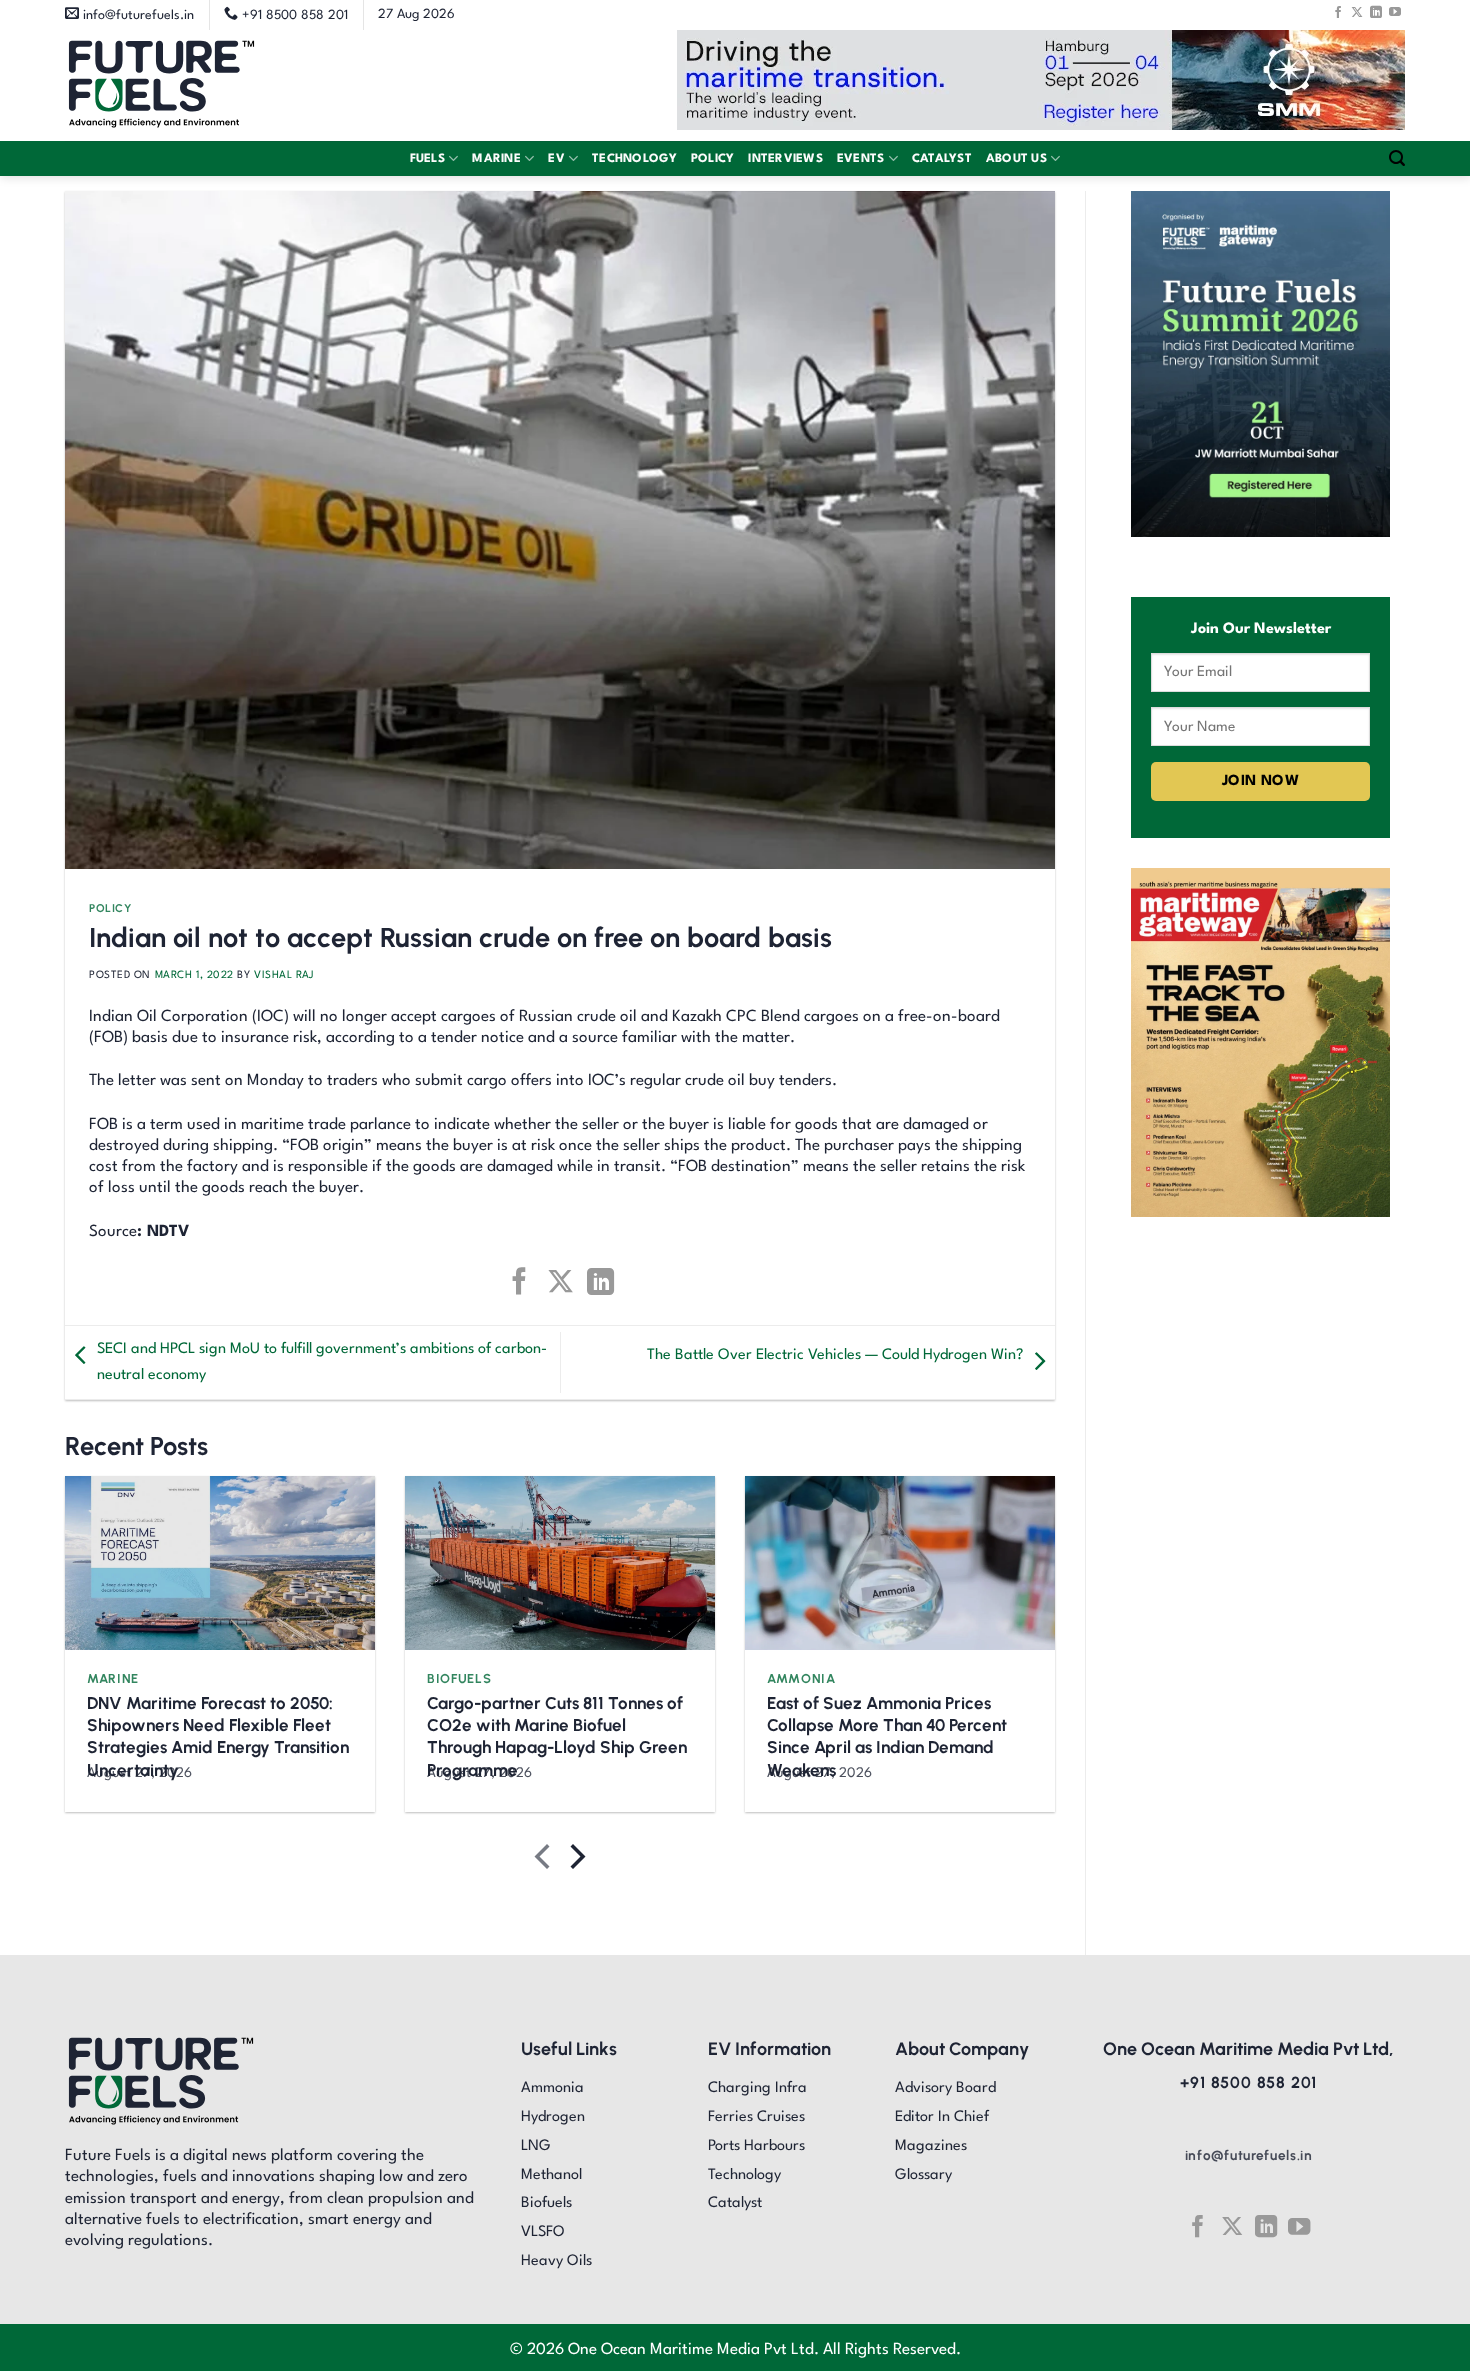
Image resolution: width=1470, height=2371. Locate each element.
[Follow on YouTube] (1395, 12)
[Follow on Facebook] (1338, 12)
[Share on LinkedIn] (600, 1281)
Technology (634, 159)
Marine (496, 159)
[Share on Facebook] (519, 1281)
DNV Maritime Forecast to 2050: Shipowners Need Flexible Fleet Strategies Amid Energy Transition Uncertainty (218, 1736)
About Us (1016, 159)
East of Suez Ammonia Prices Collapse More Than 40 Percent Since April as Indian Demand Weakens (887, 1736)
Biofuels (459, 1678)
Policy (713, 159)
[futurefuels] (161, 85)
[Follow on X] (1357, 12)
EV (556, 159)
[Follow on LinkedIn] (1376, 12)
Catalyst (942, 159)
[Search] (1397, 158)
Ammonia (801, 1678)
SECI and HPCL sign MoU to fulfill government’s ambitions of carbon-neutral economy (322, 1362)
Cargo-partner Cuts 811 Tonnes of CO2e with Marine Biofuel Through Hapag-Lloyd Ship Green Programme (557, 1736)
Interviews (785, 159)
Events (861, 159)
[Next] (575, 1861)
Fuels (427, 159)
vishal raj (284, 975)
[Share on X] (559, 1281)
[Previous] (544, 1861)
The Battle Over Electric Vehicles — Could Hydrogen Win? (835, 1355)
